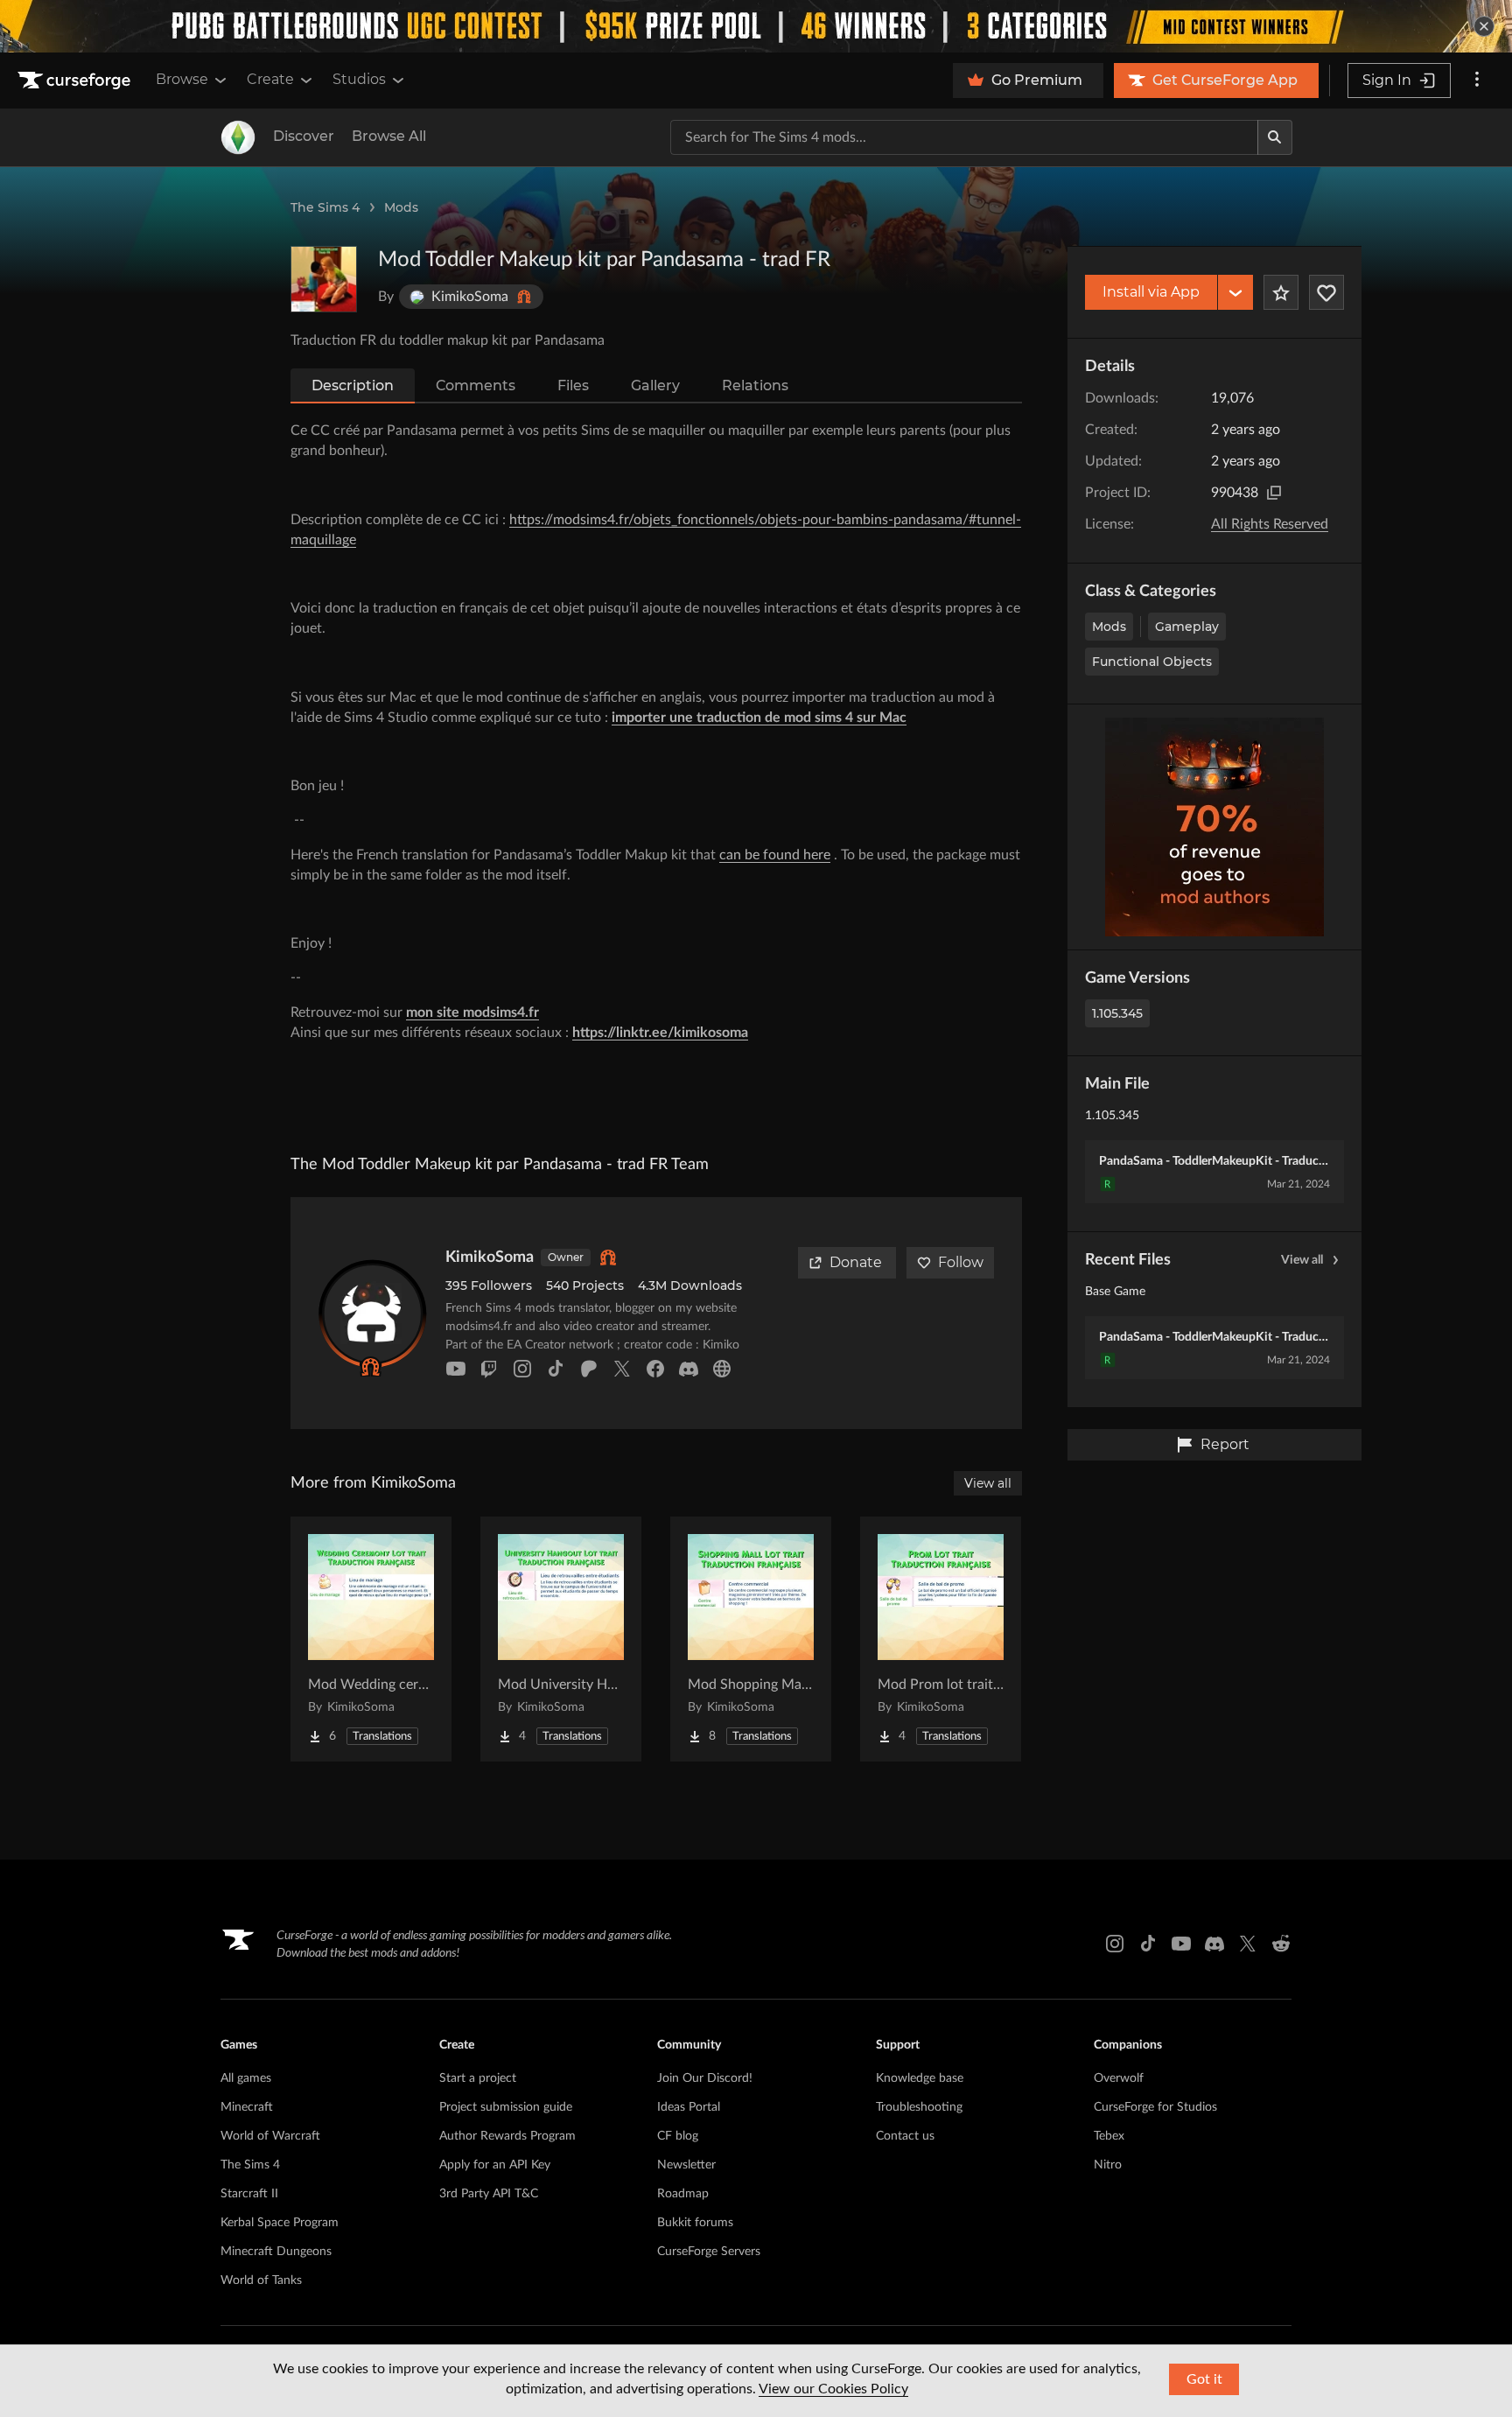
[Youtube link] (1181, 1944)
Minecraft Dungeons (276, 2252)
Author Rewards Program (507, 2136)
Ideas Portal (689, 2107)
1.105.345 (1117, 1013)
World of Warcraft (270, 2136)
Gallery (655, 385)
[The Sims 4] (238, 137)
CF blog (678, 2136)
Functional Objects (1152, 662)
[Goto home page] (76, 81)
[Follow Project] (1326, 292)
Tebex (1109, 2136)
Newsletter (686, 2165)
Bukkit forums (695, 2223)
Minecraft (247, 2107)
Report (1225, 1444)
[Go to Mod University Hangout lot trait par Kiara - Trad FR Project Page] (561, 1639)
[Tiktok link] (1148, 1944)
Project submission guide (506, 2107)
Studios (359, 79)
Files (573, 385)
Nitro (1108, 2165)
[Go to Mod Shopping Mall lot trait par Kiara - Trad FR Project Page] (751, 1639)
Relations (755, 385)
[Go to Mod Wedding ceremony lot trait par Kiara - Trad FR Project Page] (371, 1639)
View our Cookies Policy (833, 2389)
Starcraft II (249, 2194)
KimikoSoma (490, 1258)
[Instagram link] (1115, 1944)
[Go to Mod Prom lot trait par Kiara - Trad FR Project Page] (941, 1639)
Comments (476, 385)
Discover (304, 136)
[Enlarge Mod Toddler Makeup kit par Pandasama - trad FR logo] (324, 279)
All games (246, 2078)
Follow (961, 1262)
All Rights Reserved (1270, 524)
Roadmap (683, 2194)
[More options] (1477, 81)
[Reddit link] (1281, 1944)
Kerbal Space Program (280, 2223)
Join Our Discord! (705, 2078)
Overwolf (1119, 2078)
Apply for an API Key (495, 2165)
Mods (401, 207)
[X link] (1248, 1944)
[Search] (1275, 137)
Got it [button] (1204, 2379)
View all (1302, 1260)
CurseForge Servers (709, 2252)
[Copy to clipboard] (1274, 493)
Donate (856, 1262)
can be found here (775, 855)
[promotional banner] (756, 26)
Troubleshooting (919, 2107)
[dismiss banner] (1484, 26)
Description (353, 385)
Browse (182, 79)
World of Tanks (261, 2280)
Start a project (478, 2078)
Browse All (389, 136)
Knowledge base (920, 2078)
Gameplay (1187, 627)
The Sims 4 (325, 207)
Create (270, 79)
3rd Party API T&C (489, 2194)
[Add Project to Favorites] (1281, 292)
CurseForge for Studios (1155, 2107)
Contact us (905, 2136)
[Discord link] (1214, 1944)
